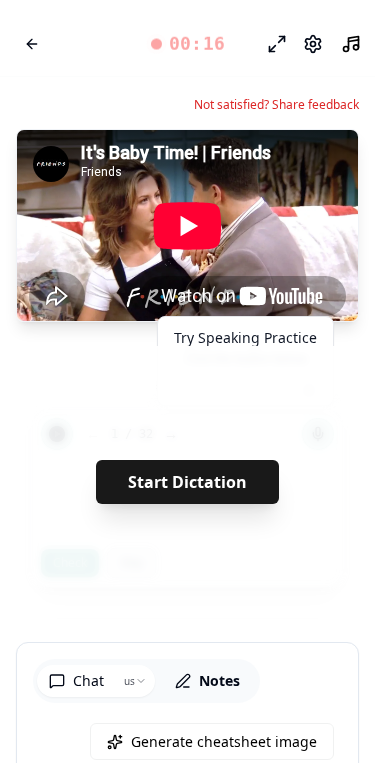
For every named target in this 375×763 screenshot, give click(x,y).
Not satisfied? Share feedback (276, 105)
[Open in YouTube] (270, 162)
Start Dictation (187, 482)
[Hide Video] (326, 162)
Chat (88, 680)
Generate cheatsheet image (224, 741)
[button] (187, 44)
